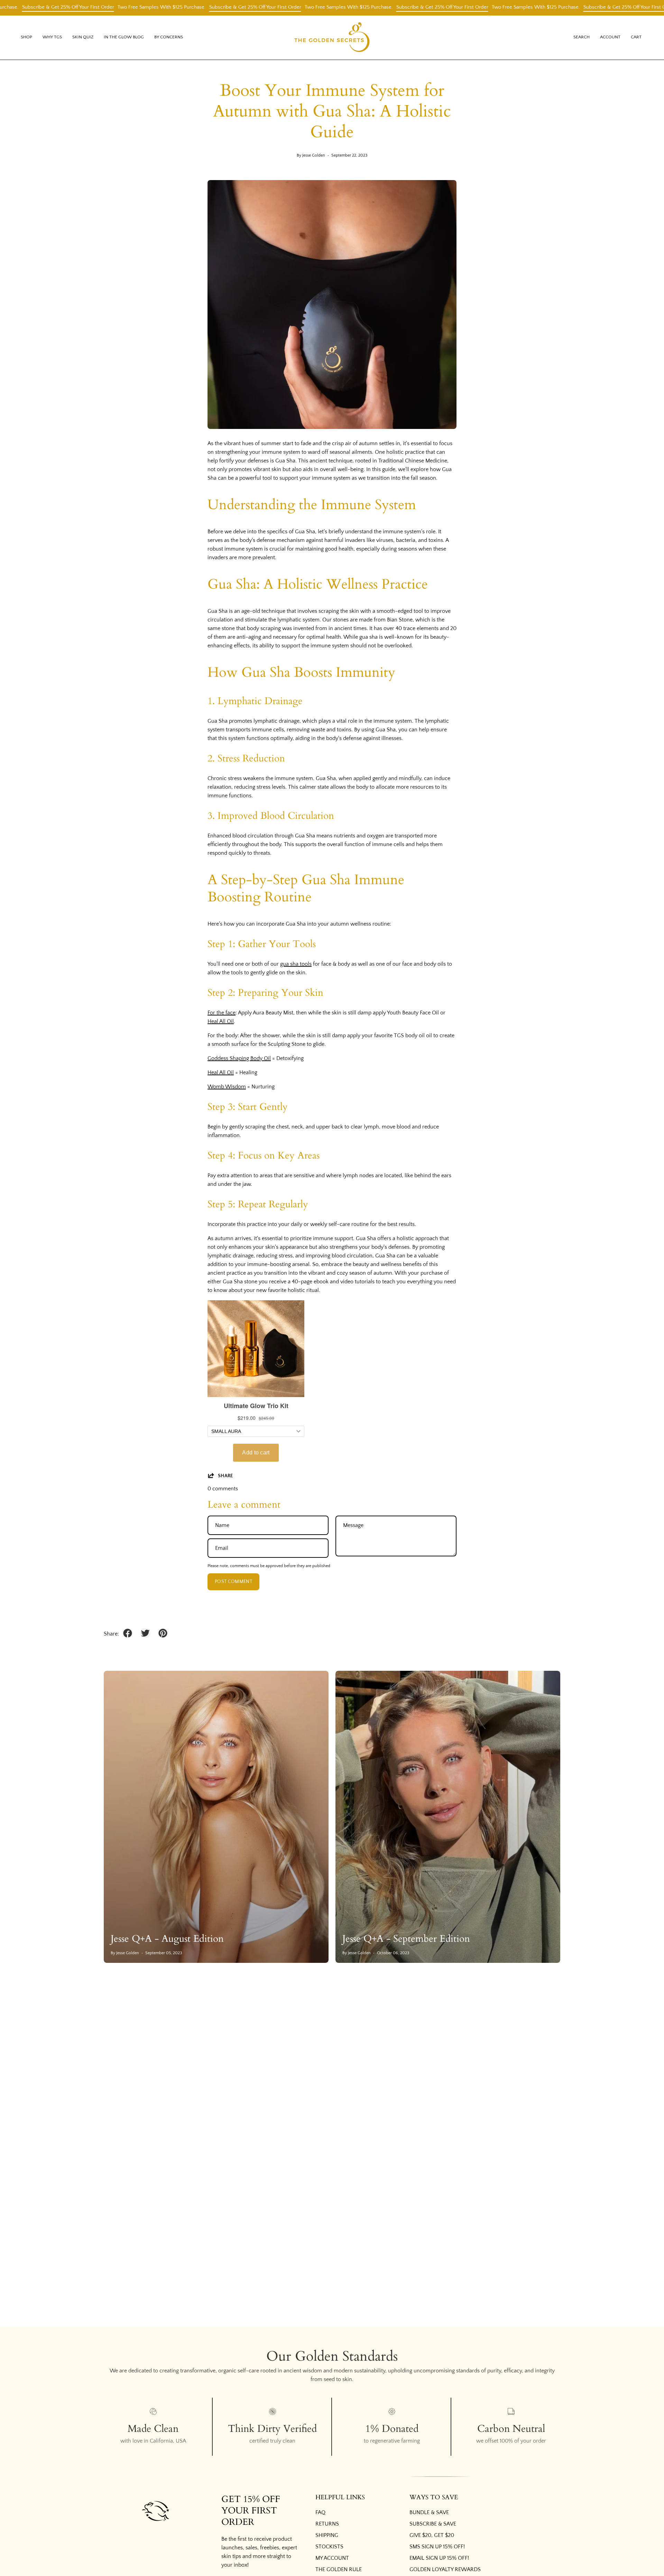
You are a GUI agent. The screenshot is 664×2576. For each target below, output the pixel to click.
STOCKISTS (329, 2547)
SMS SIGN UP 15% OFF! (437, 2547)
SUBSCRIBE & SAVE (433, 2524)
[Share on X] (145, 1633)
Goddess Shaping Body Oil (239, 1058)
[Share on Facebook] (128, 1633)
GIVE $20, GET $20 (432, 2535)
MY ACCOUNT (332, 2558)
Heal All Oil (221, 1021)
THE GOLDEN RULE (339, 2569)
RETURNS (327, 2524)
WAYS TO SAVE (434, 2498)
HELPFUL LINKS (340, 2498)
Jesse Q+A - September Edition (406, 1939)
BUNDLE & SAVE (429, 2512)
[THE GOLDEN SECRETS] (332, 38)
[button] (52, 38)
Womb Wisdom (227, 1087)
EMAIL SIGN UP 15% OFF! (439, 2558)
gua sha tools (296, 964)
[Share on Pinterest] (163, 1633)
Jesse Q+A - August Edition (167, 1939)
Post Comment (233, 1582)
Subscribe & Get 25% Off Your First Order (204, 7)
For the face (222, 1013)
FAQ (320, 2512)
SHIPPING (327, 2535)
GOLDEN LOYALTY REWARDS (445, 2569)
